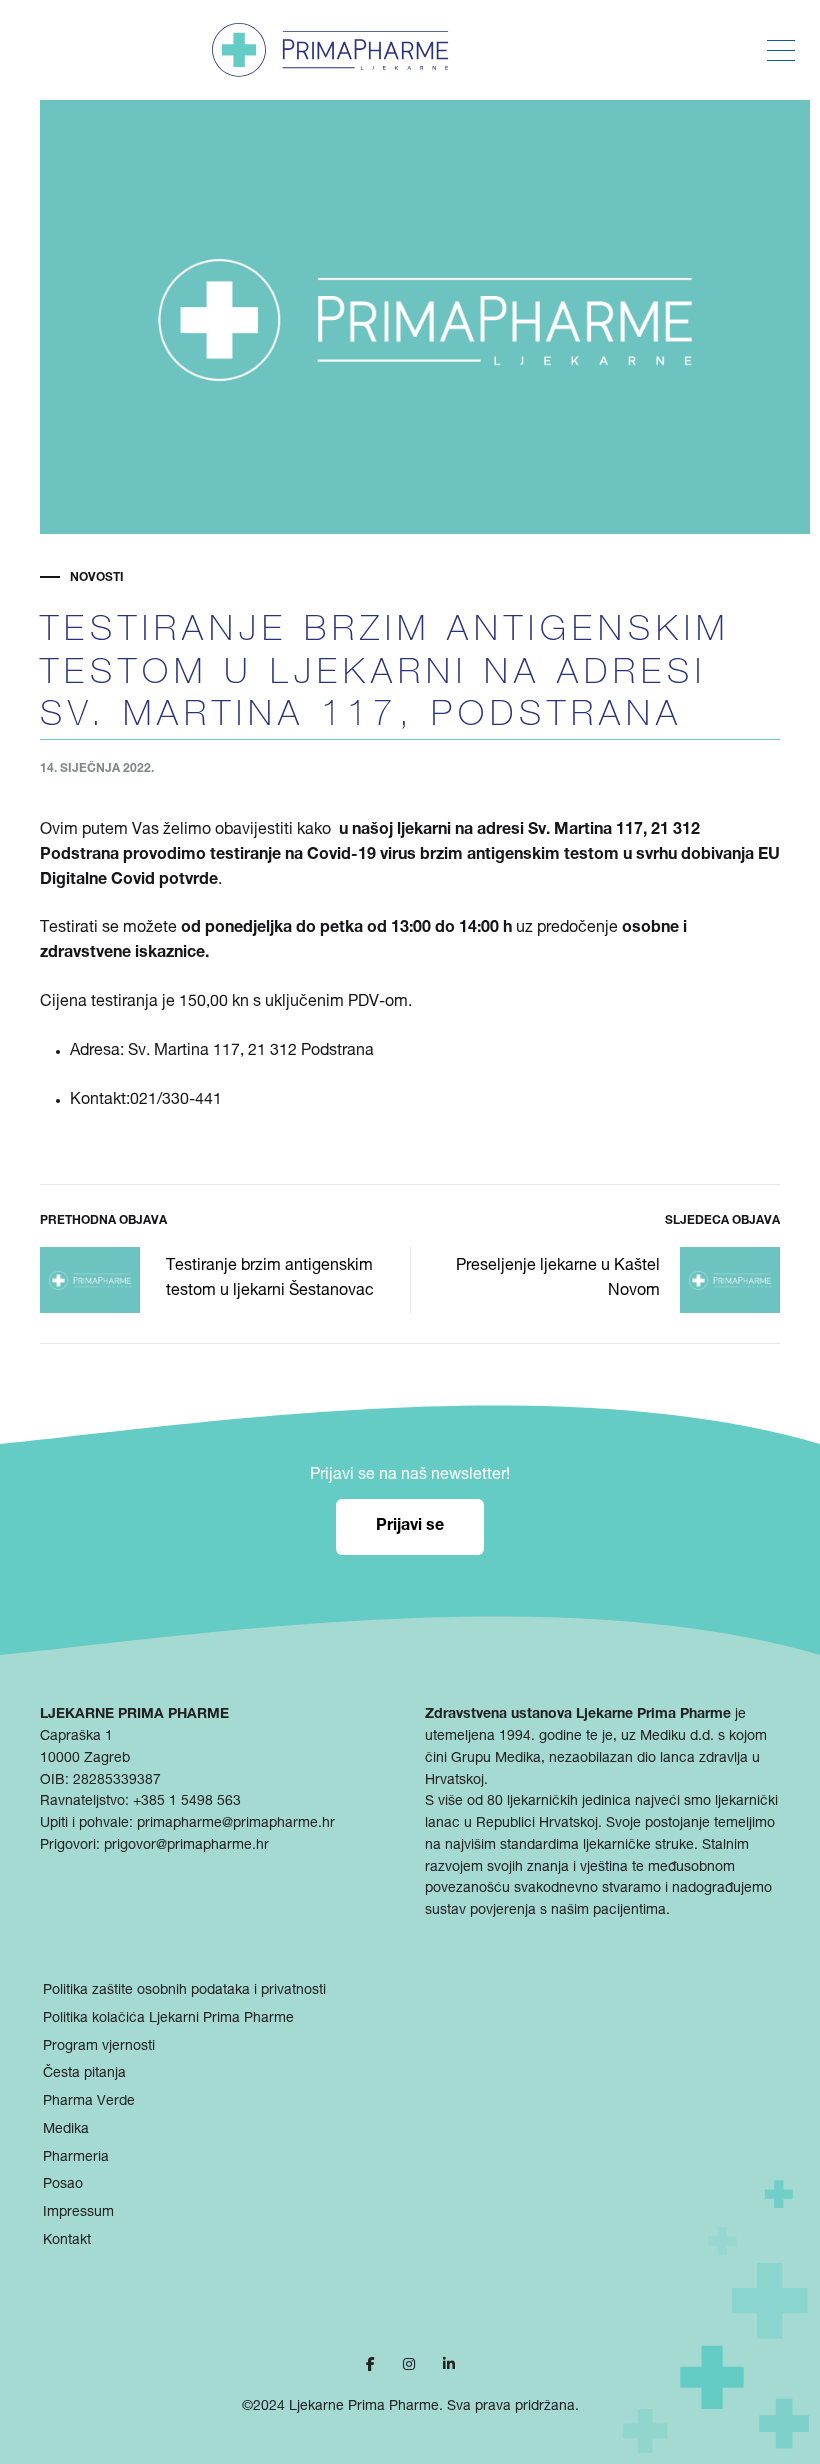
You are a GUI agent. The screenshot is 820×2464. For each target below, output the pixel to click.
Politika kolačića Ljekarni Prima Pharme (168, 2019)
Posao (63, 2185)
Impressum (78, 2213)
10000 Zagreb (85, 1759)
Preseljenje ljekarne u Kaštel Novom (558, 1279)
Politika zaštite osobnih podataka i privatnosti (184, 1991)
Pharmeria (76, 2158)
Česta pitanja (84, 2074)
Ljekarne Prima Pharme (364, 2407)
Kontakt (67, 2241)
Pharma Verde (89, 2102)
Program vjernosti (99, 2047)
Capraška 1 (76, 1737)
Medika (66, 2130)
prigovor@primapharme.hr (186, 1846)
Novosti (97, 578)
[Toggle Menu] (781, 51)
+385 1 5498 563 (187, 1802)
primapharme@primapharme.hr (236, 1824)
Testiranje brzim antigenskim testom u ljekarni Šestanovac (270, 1279)
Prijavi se (410, 1527)
